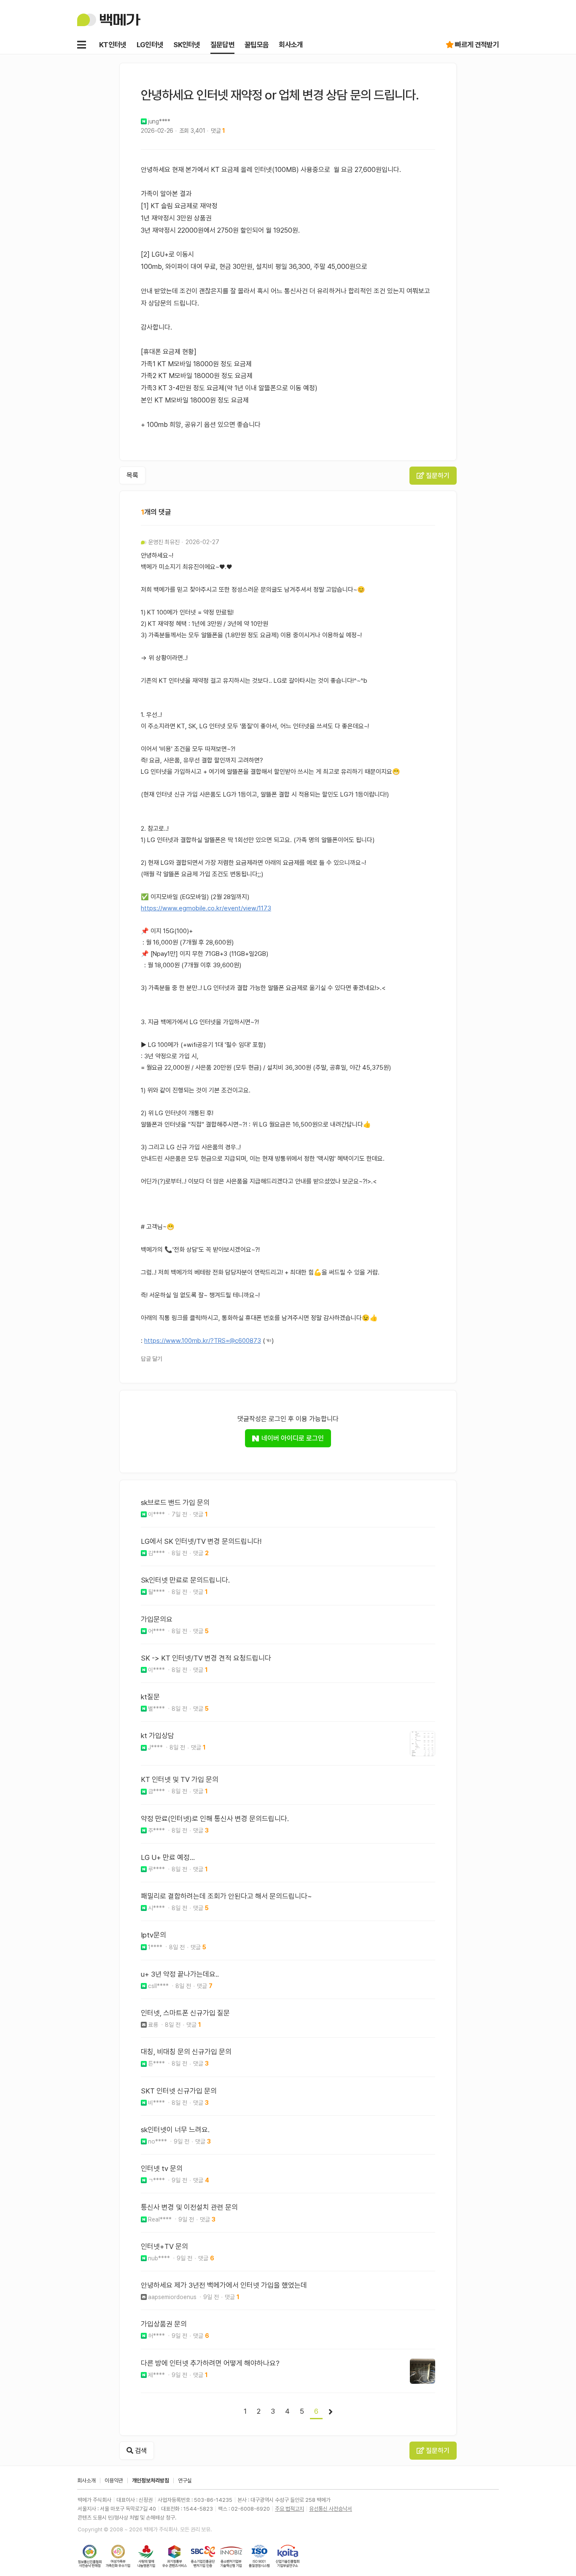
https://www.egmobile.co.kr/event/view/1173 (206, 908)
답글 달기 (152, 1359)
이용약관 (114, 2481)
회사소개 (291, 45)
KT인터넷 (113, 45)
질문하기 (437, 476)
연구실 (185, 2481)
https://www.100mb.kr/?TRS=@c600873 (203, 1341)
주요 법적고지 (289, 2509)
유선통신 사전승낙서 (331, 2509)
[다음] (331, 2412)
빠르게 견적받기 (477, 45)
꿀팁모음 (257, 45)
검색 (140, 2451)
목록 (132, 475)
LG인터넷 (150, 45)
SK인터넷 (187, 45)
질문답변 (222, 45)
